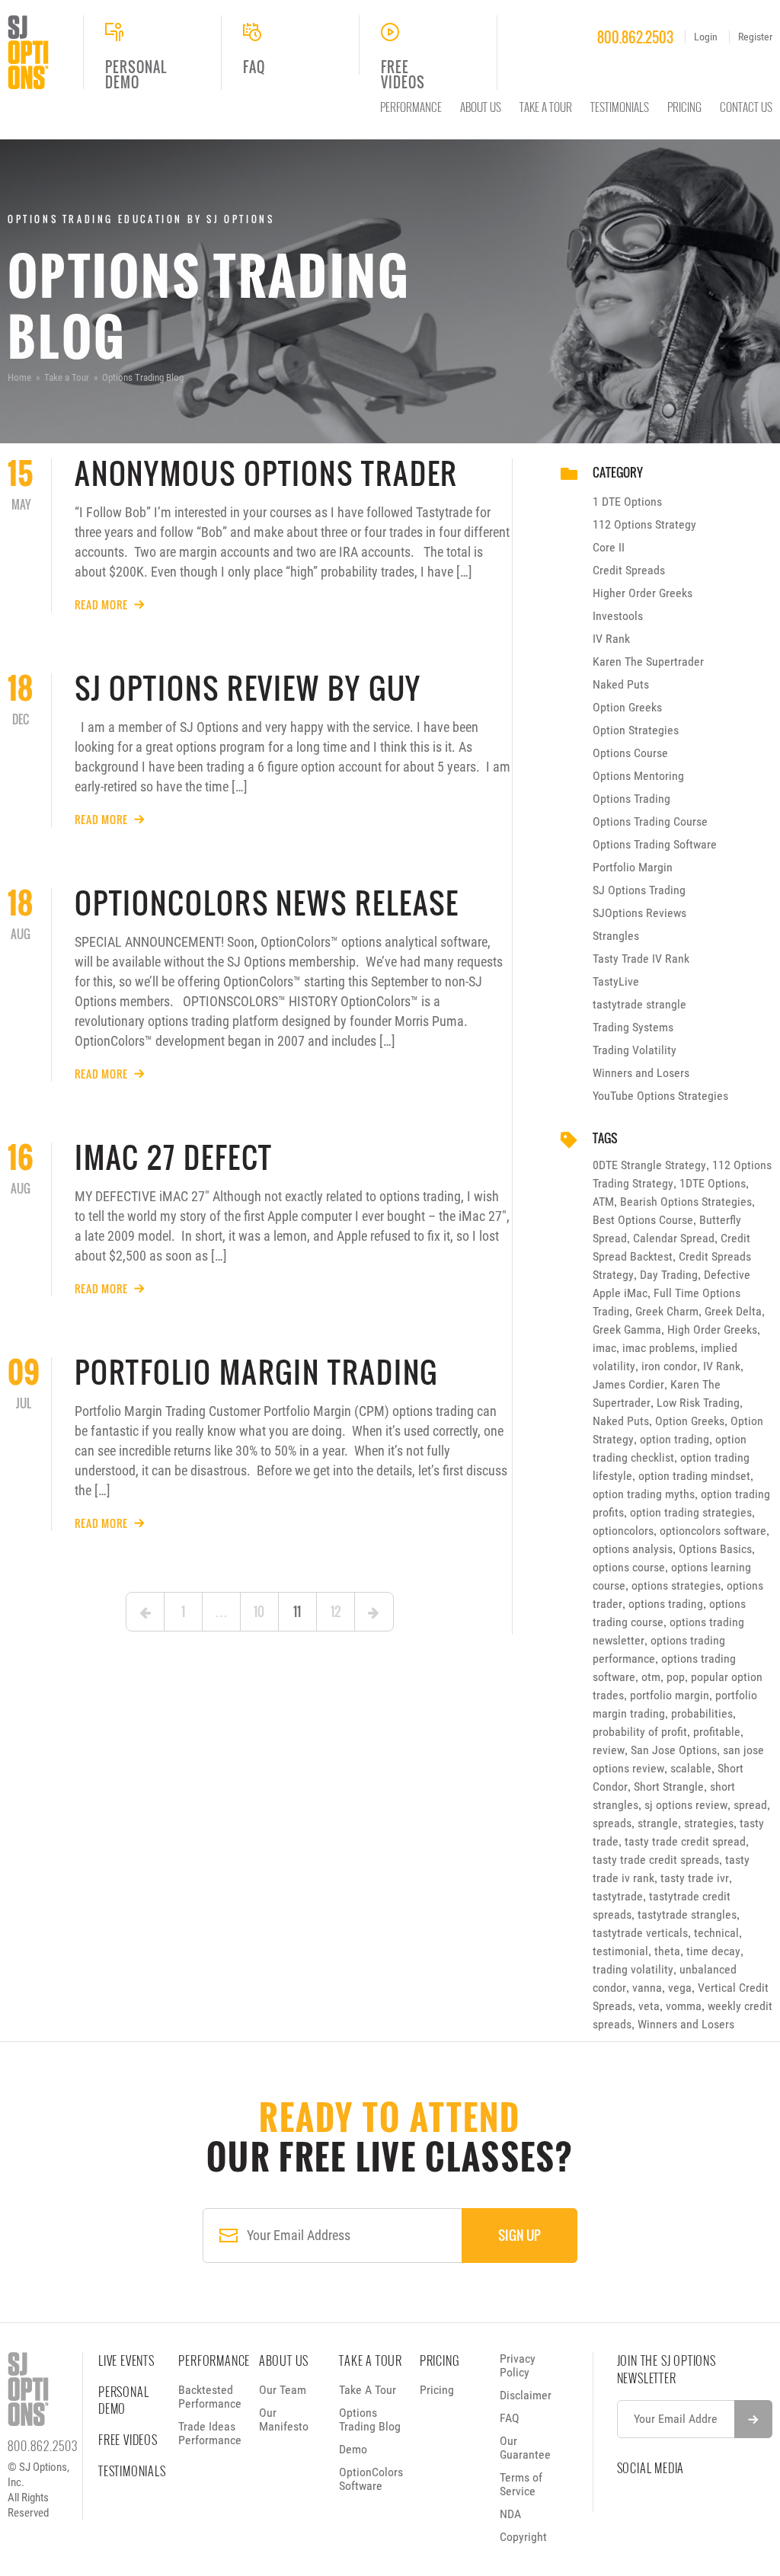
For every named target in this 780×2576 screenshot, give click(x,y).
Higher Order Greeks (643, 593)
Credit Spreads (629, 570)
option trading (675, 1439)
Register (755, 37)
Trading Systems (633, 1027)
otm (651, 1677)
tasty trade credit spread (685, 1841)
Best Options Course (643, 1220)
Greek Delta (733, 1311)
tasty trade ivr (695, 1878)
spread (750, 1805)
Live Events (126, 2360)
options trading (666, 1604)
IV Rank (611, 639)
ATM (603, 1202)
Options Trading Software (655, 844)
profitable (717, 1732)
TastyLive (616, 981)
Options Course (630, 753)
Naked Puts (621, 684)
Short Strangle (669, 1787)
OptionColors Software (371, 2479)
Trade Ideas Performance (210, 2433)
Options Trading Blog (370, 2419)
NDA (510, 2514)
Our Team (283, 2390)
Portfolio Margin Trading (257, 1372)
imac (604, 1348)
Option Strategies (636, 730)
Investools (618, 616)
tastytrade (618, 1896)
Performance (411, 107)
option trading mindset (694, 1476)
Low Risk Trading (698, 1403)
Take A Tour (546, 107)
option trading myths (644, 1494)
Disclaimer (526, 2395)
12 (336, 1611)
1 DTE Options (627, 502)
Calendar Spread (674, 1238)
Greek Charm (667, 1311)
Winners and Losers (641, 1073)
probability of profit (640, 1732)
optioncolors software (713, 1531)
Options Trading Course (650, 821)
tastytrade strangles (687, 1914)
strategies (709, 1823)
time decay (713, 1951)
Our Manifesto (284, 2419)
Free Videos (128, 2440)
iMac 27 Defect (174, 1157)
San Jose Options (674, 1750)
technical (716, 1933)
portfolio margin (670, 1695)
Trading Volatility (635, 1050)
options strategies (676, 1585)
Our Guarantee (525, 2448)
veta (649, 2006)
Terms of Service (521, 2484)
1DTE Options (713, 1183)
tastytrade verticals (640, 1933)
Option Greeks (627, 707)
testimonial (620, 1951)
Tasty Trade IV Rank (641, 959)
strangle (658, 1823)
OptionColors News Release (267, 903)
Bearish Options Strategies (686, 1202)
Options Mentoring (638, 776)
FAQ (510, 2418)
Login (706, 37)
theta (667, 1951)
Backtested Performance (210, 2397)
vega (680, 1988)
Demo (353, 2449)
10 (259, 1611)
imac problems (659, 1348)
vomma (684, 2006)
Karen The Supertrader (648, 662)
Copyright (523, 2537)
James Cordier (628, 1384)
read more (101, 605)
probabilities (702, 1713)
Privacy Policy (518, 2365)
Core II (609, 547)
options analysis (633, 1549)
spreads (612, 1823)
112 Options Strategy (644, 524)
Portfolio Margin (633, 867)
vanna (647, 1988)
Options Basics (715, 1549)
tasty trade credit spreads (656, 1860)
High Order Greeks (712, 1330)
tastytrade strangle (639, 1004)
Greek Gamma (627, 1330)
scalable (691, 1768)
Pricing (684, 107)
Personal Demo (123, 2400)
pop (676, 1677)
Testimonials (620, 107)
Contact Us (746, 107)
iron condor (669, 1366)
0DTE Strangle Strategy (649, 1165)
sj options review (686, 1805)
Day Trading (669, 1275)
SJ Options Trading (639, 890)
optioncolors (623, 1531)
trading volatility (633, 1969)
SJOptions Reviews (639, 913)
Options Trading (631, 799)
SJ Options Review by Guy (248, 688)
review (609, 1750)
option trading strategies (691, 1512)
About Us (481, 107)
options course (629, 1567)
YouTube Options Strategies (660, 1096)
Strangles (616, 936)
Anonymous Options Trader (267, 473)
